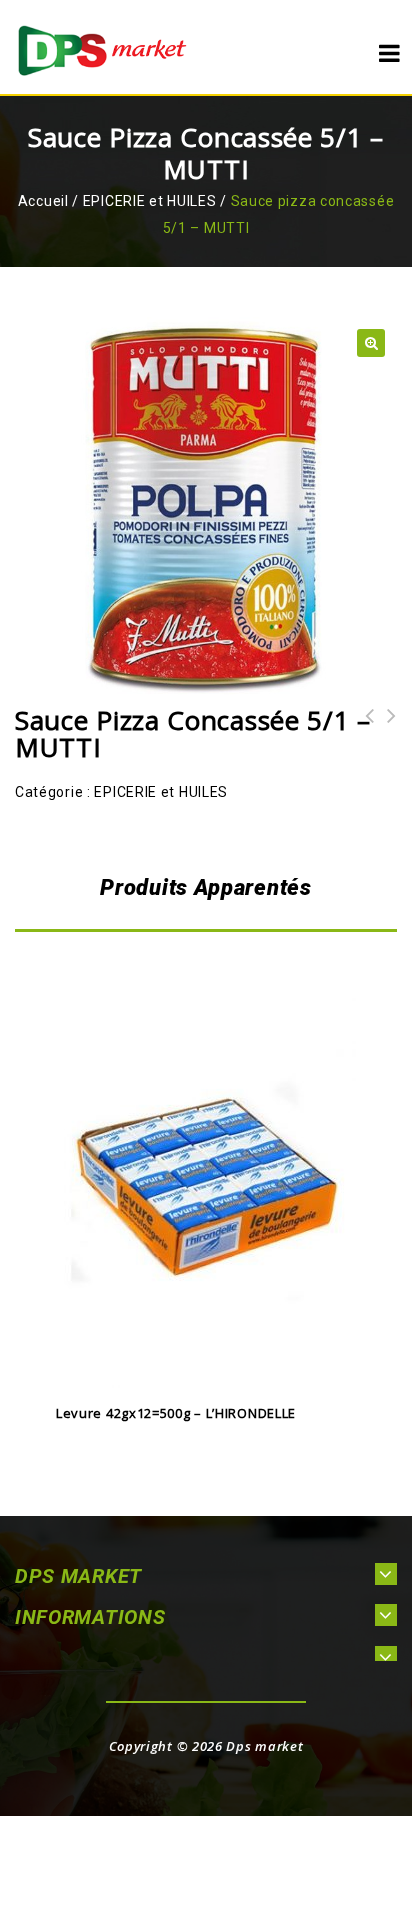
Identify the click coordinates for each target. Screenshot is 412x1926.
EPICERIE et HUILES (150, 201)
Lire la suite (205, 1368)
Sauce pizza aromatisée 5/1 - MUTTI (386, 742)
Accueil (43, 201)
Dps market (264, 1746)
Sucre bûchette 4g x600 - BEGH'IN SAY (364, 742)
